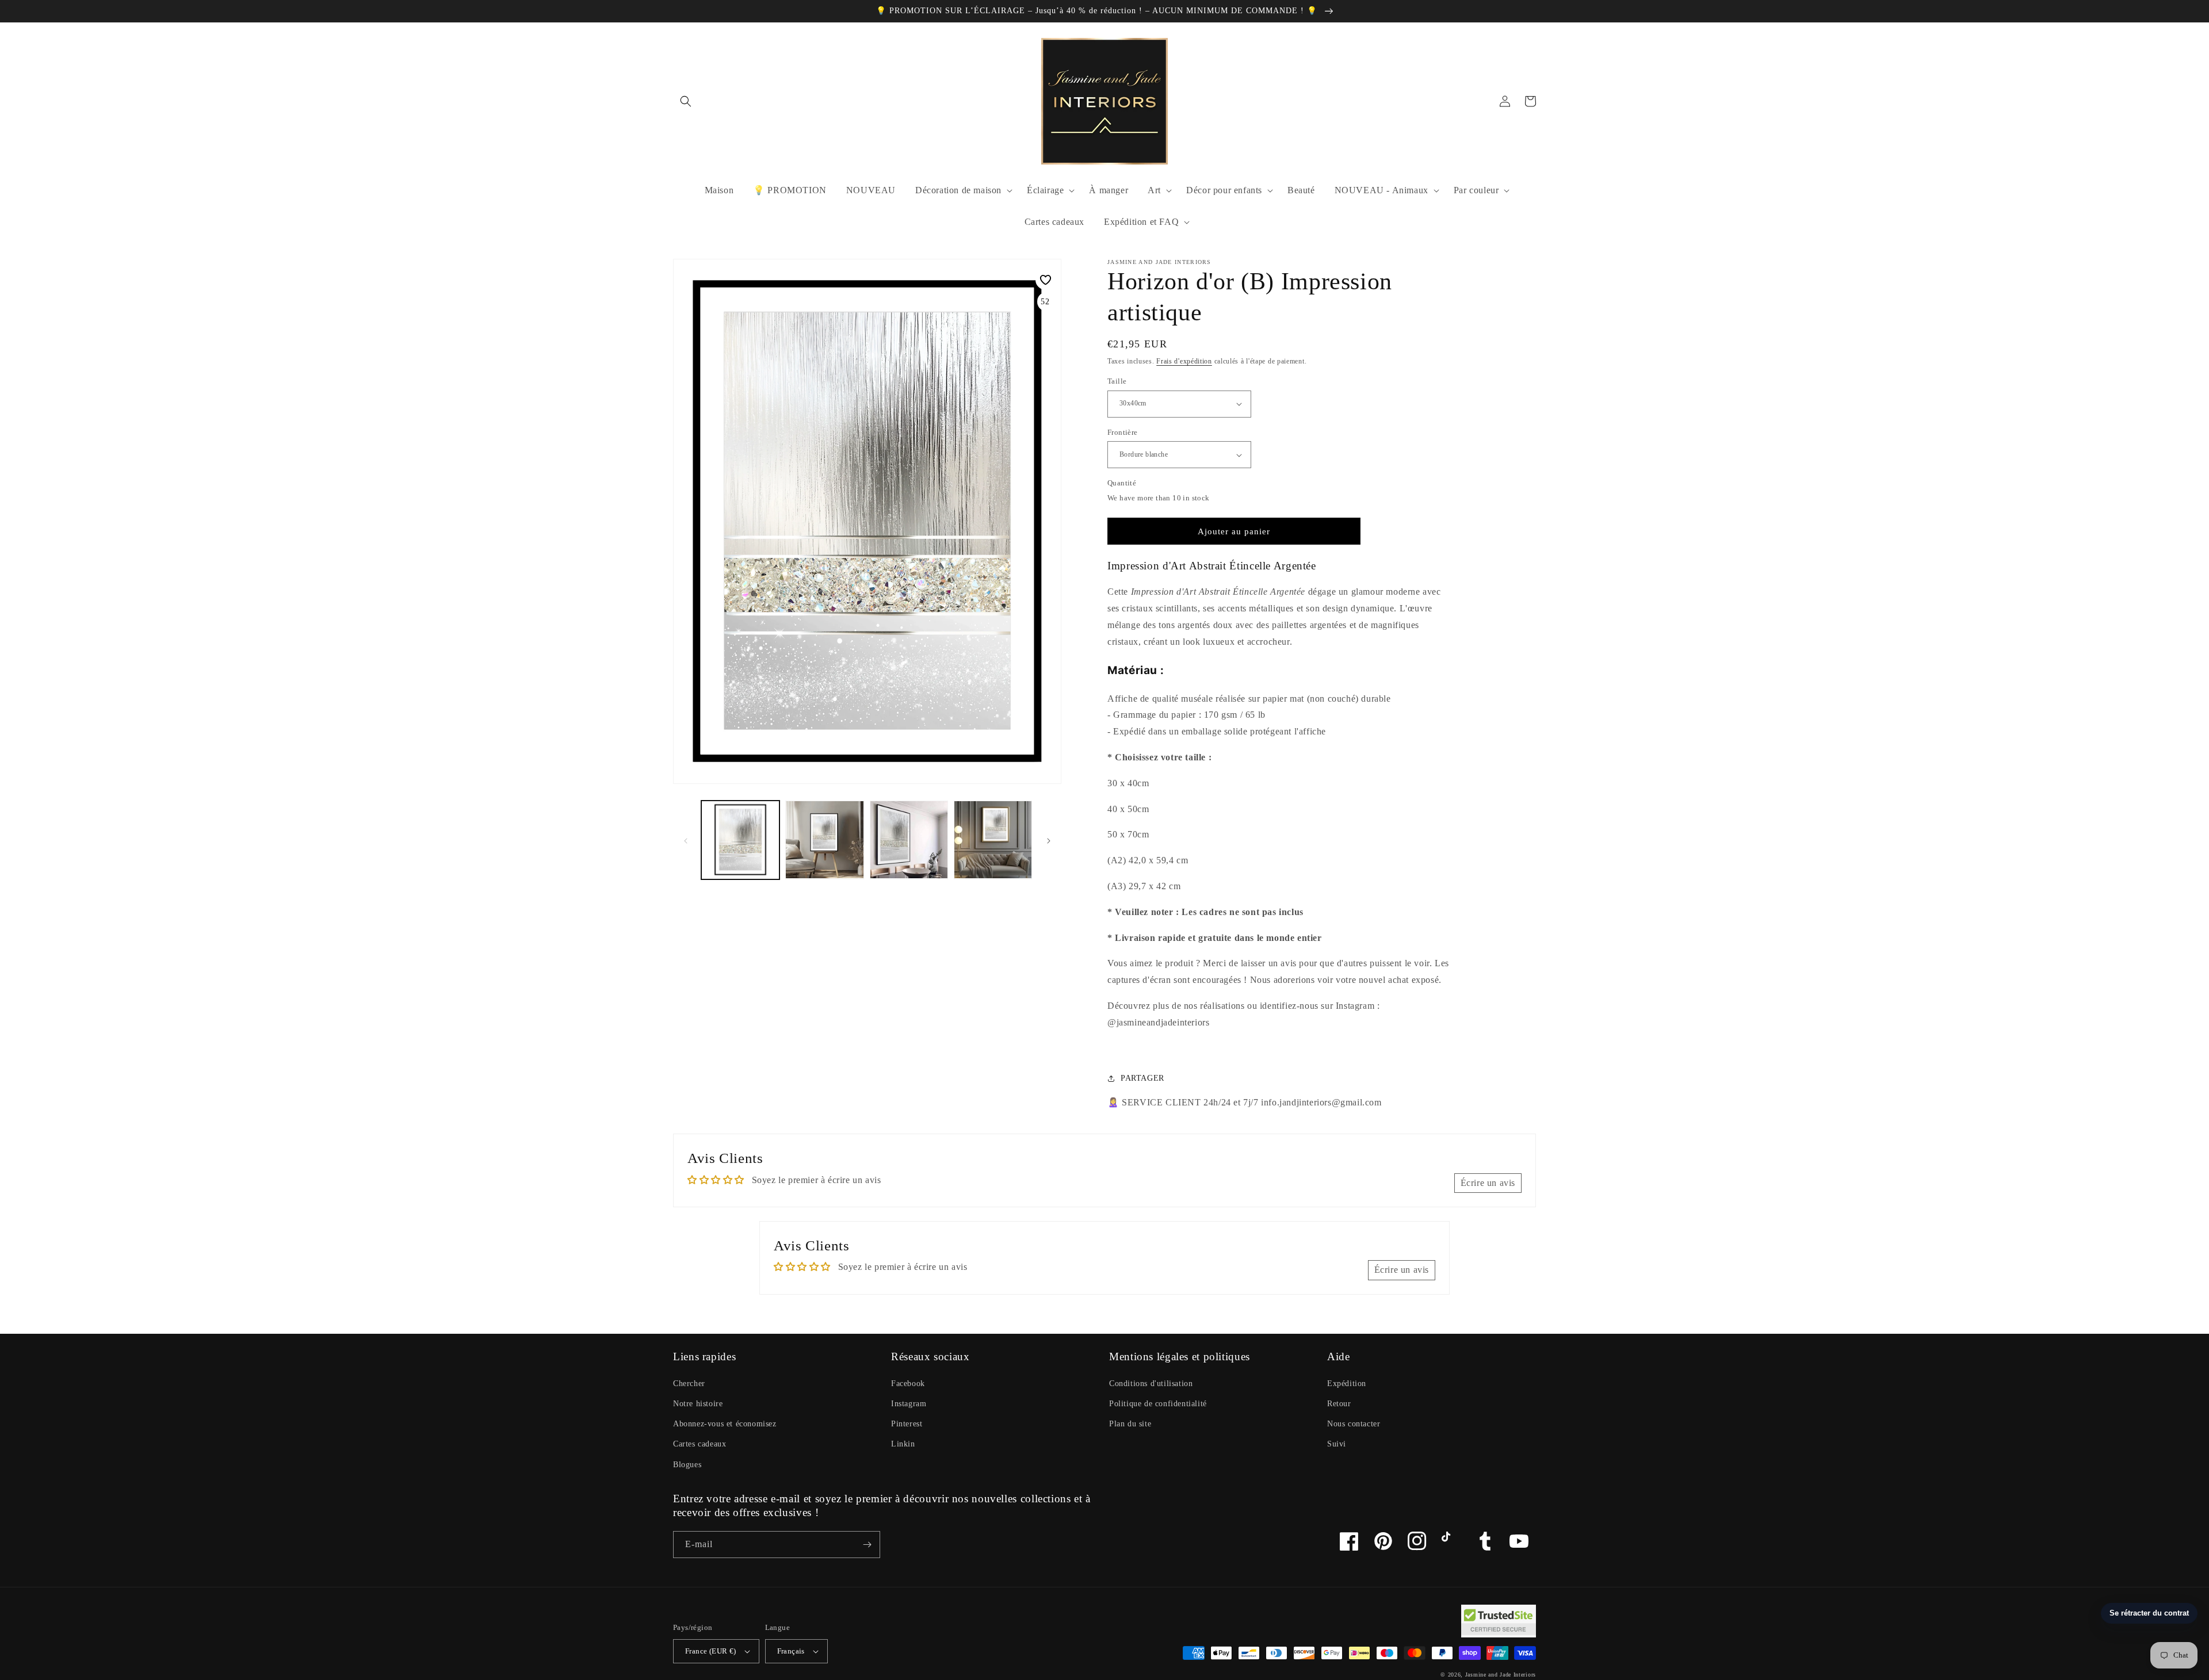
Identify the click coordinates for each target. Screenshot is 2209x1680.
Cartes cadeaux (700, 1444)
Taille (1117, 381)
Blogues (687, 1465)
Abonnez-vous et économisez (725, 1424)
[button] (686, 101)
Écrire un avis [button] (1488, 1183)
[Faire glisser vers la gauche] (686, 840)
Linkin (903, 1444)
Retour (1339, 1404)
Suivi (1337, 1444)
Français (791, 1651)
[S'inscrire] (867, 1545)
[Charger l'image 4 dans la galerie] (993, 840)
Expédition (1347, 1384)
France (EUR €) (711, 1651)
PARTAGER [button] (1142, 1078)
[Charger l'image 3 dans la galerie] (909, 840)
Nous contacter (1354, 1424)
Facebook (908, 1384)
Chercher (689, 1384)
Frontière (1123, 432)
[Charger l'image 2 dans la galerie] (824, 840)
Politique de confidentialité (1158, 1404)
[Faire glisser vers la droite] (1049, 840)
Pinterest (907, 1424)
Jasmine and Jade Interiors (1501, 1675)
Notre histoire (698, 1404)
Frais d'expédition (1184, 361)
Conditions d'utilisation (1151, 1384)
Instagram (909, 1404)
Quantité (1122, 483)
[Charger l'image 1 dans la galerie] (740, 840)
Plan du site (1130, 1424)
